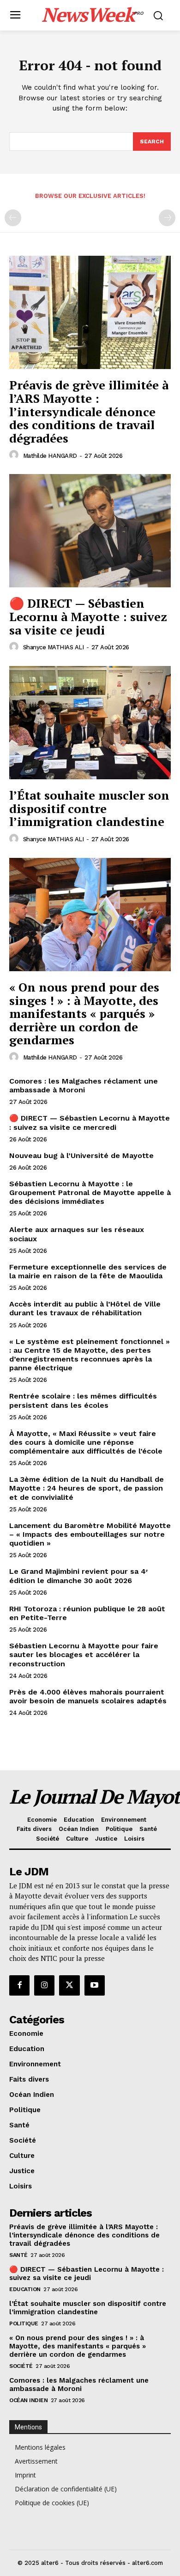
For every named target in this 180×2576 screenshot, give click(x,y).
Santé (18, 2255)
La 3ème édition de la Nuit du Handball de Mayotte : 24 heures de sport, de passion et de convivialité (87, 1488)
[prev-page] (13, 218)
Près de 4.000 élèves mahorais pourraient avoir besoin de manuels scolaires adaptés (88, 1696)
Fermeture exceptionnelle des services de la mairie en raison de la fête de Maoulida (88, 1271)
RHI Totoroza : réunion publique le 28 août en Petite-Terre (87, 1613)
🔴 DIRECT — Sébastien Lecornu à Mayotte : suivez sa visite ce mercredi (90, 1122)
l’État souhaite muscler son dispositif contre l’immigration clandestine (89, 808)
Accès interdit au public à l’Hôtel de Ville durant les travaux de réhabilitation (85, 1308)
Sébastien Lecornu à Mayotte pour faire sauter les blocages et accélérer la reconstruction (84, 1655)
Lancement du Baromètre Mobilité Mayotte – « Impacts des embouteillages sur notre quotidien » (90, 1534)
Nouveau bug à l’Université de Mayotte (81, 1156)
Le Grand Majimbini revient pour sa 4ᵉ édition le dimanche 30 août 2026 (78, 1576)
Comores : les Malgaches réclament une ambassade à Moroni (84, 1085)
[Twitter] (69, 1985)
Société (21, 2366)
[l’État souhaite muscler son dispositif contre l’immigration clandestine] (90, 723)
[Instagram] (44, 1985)
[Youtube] (95, 1985)
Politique (24, 2323)
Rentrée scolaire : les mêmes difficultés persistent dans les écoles (83, 1400)
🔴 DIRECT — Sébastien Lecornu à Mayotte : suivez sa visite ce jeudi (88, 616)
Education (25, 2289)
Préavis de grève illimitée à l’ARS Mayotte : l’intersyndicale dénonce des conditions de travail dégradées (89, 411)
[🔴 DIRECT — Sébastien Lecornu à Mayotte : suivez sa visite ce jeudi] (90, 531)
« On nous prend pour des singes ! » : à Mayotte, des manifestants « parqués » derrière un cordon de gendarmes (84, 1013)
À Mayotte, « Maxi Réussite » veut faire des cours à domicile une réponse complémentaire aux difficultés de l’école (86, 1442)
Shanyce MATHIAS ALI (54, 647)
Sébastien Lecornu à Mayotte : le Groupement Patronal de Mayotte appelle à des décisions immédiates (90, 1192)
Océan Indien (28, 2400)
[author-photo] (15, 455)
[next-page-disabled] (167, 218)
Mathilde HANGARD (50, 456)
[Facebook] (19, 1985)
